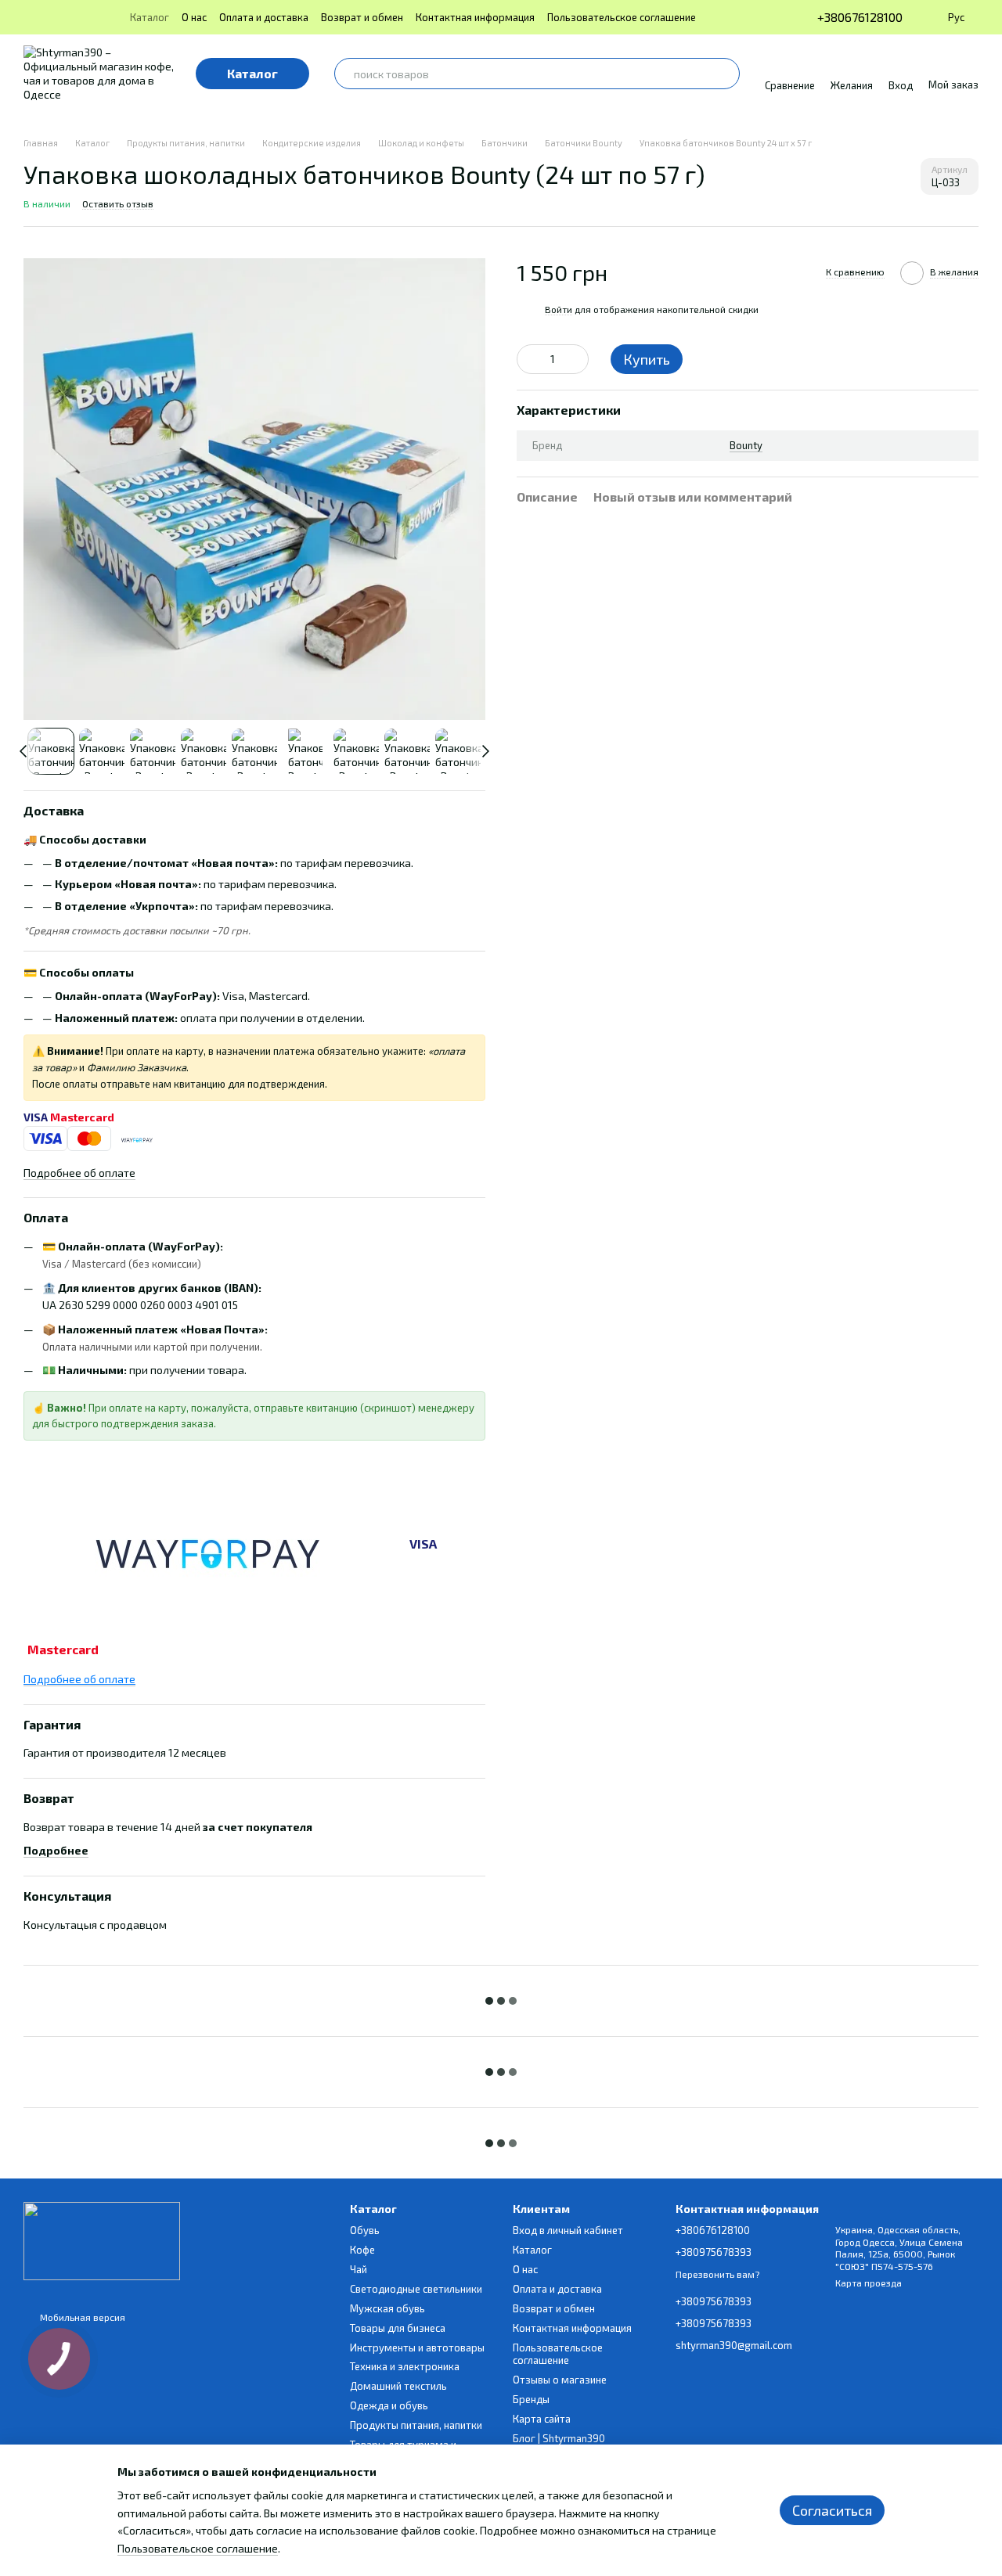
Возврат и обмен (362, 17)
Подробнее (56, 1850)
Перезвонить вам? (717, 2274)
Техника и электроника (405, 2366)
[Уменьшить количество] (528, 358)
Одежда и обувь (389, 2405)
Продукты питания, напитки (416, 2425)
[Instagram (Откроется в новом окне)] (30, 17)
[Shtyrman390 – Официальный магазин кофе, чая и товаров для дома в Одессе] (102, 2240)
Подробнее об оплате (79, 1173)
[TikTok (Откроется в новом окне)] (49, 17)
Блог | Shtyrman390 (559, 2438)
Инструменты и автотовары (417, 2348)
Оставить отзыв (118, 203)
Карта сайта (542, 2419)
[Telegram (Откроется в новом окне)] (86, 17)
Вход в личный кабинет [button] (568, 2230)
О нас (194, 17)
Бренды (531, 2399)
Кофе (362, 2250)
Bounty (746, 444)
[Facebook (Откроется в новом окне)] (67, 17)
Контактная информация (475, 17)
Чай (359, 2269)
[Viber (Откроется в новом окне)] (105, 17)
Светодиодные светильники (416, 2289)
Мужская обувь (387, 2308)
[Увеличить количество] (577, 358)
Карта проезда (869, 2283)
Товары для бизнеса (398, 2328)
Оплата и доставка (264, 17)
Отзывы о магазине (560, 2380)
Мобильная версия (81, 2317)
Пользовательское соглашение (622, 17)
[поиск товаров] (724, 74)
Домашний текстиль (398, 2386)
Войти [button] (559, 308)
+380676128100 (860, 17)
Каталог (150, 17)
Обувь (365, 2230)
